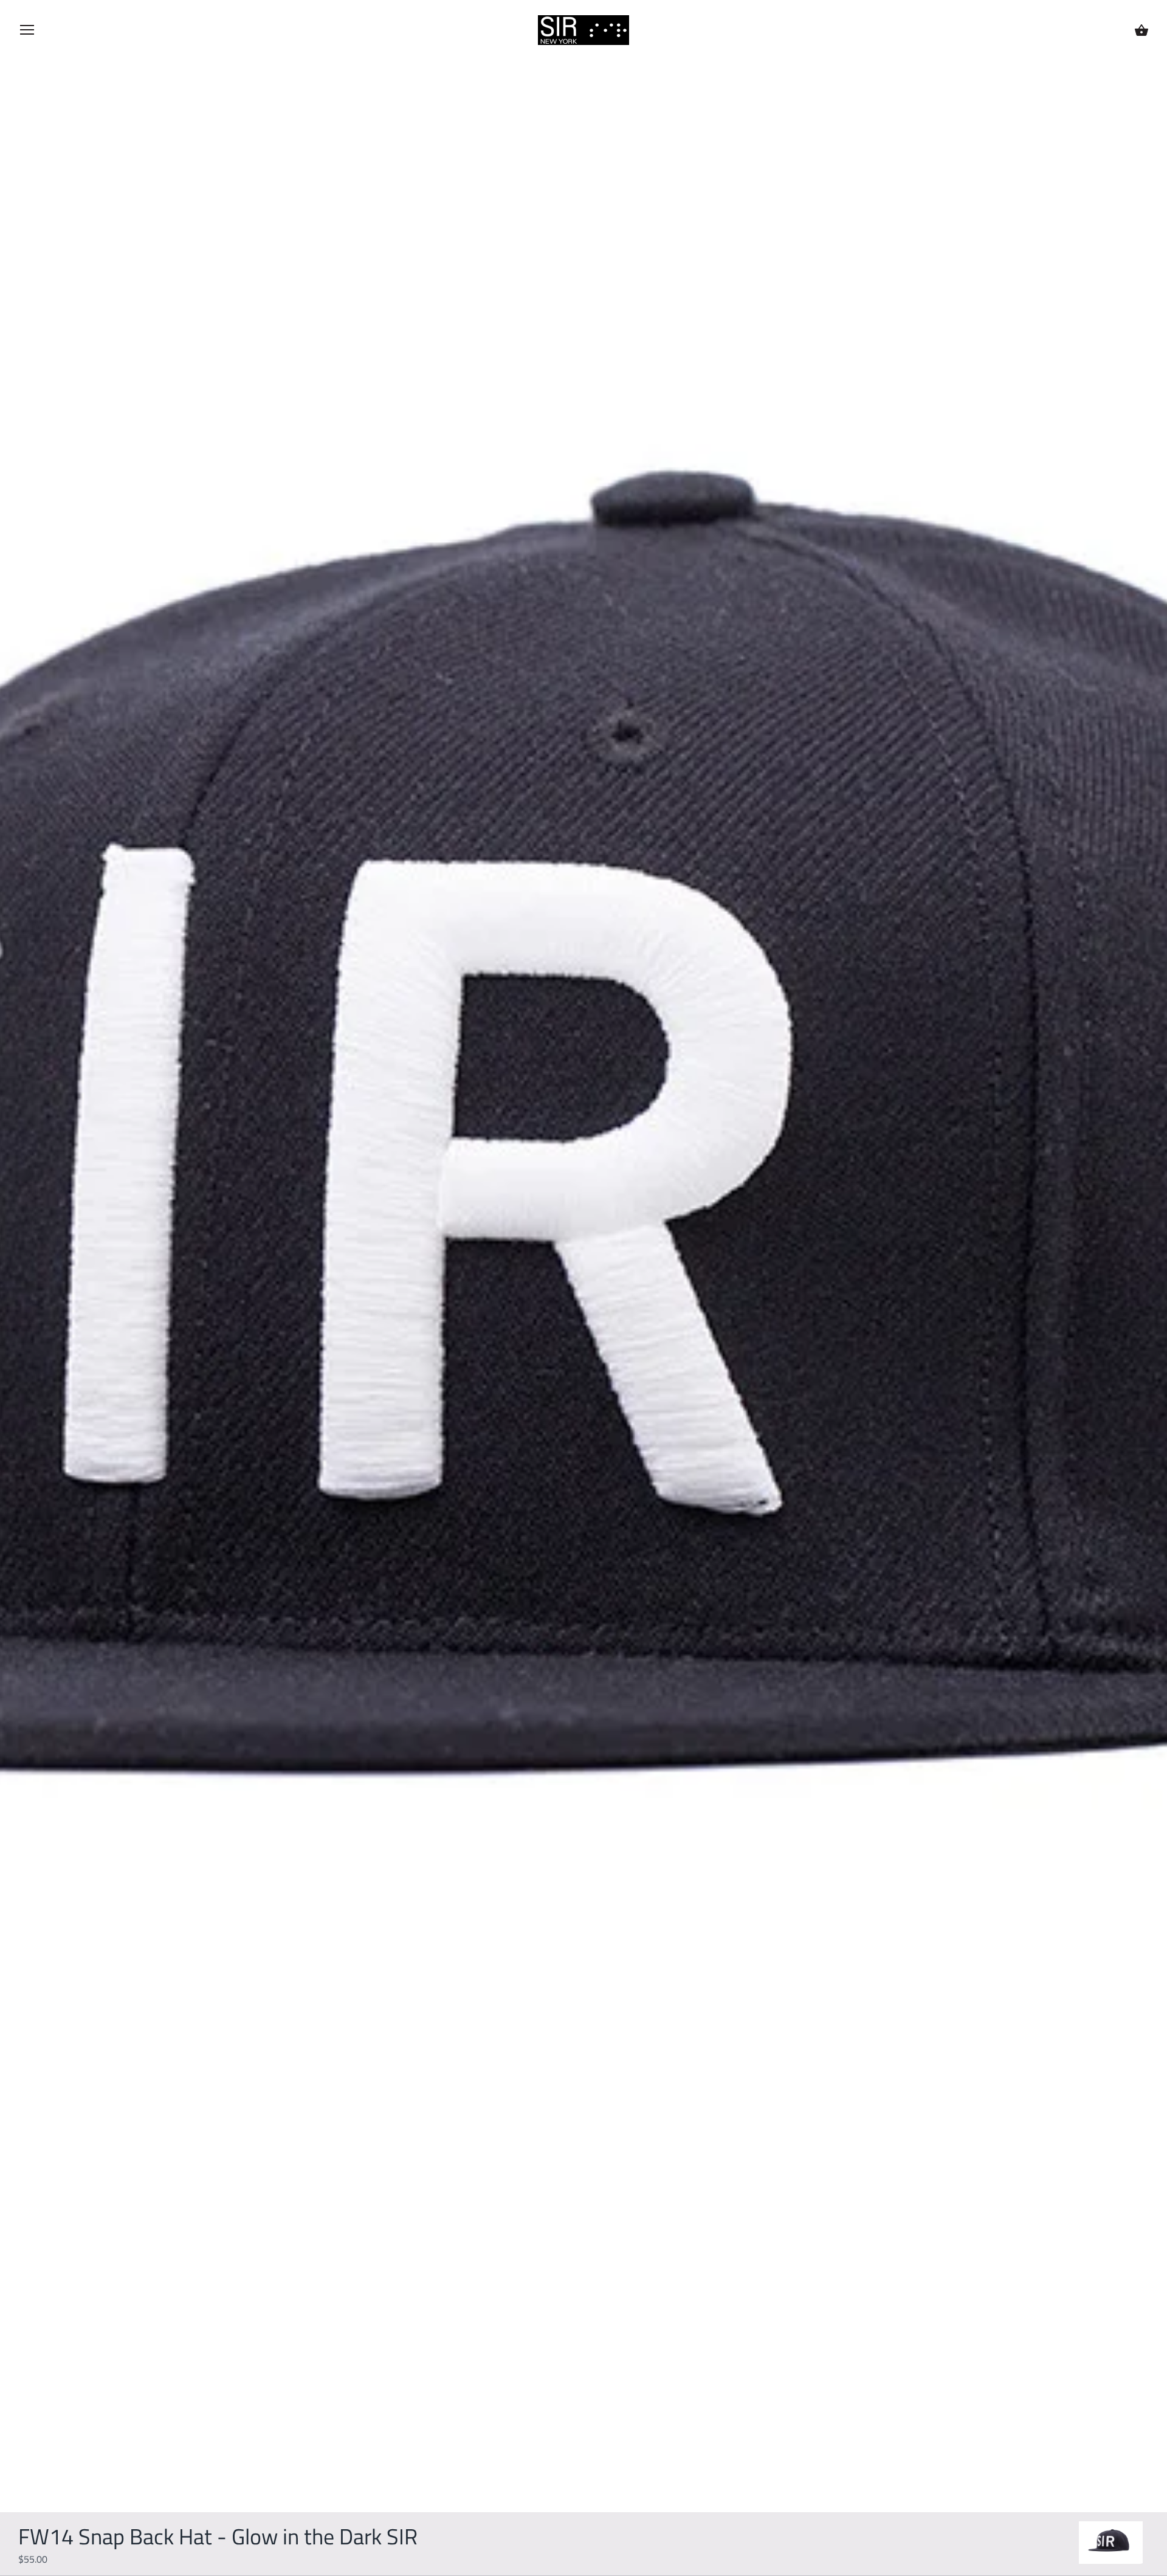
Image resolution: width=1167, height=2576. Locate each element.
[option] (1111, 2543)
